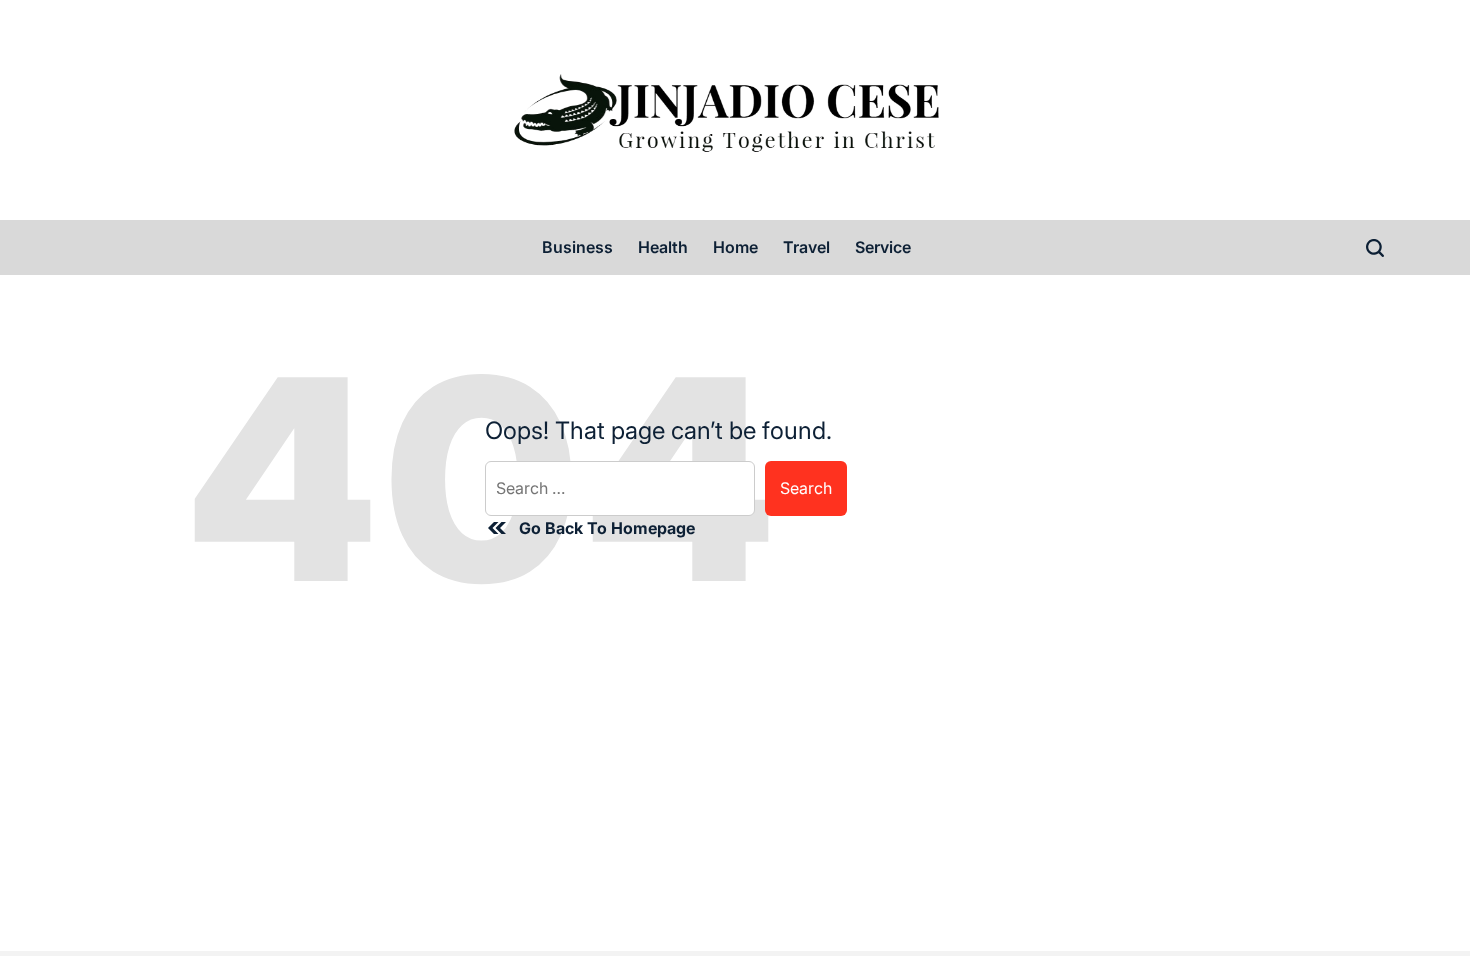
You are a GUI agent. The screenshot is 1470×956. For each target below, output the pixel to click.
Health (663, 247)
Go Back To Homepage (607, 528)
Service (883, 247)
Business (577, 247)
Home (735, 247)
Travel (806, 247)
